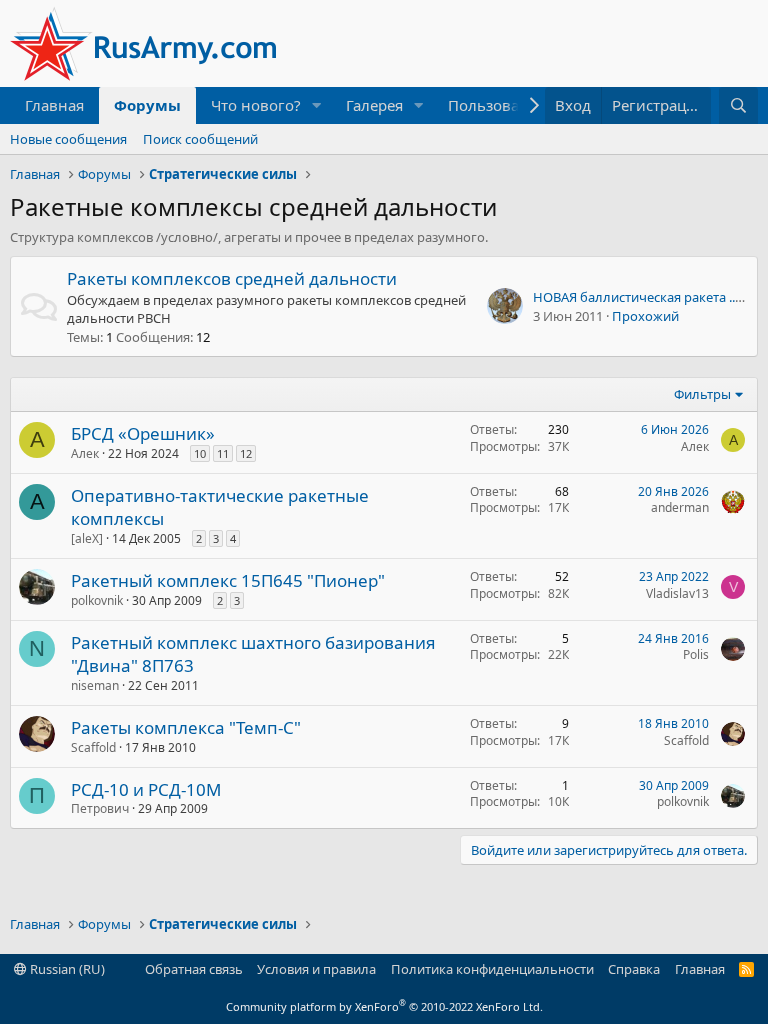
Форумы (147, 105)
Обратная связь (194, 969)
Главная (54, 105)
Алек (85, 453)
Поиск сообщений (200, 139)
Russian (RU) (66, 969)
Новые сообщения (68, 139)
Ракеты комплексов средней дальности (232, 278)
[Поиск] (738, 105)
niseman (95, 685)
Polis (696, 654)
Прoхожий (645, 316)
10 (200, 453)
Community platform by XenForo (384, 1006)
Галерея (374, 105)
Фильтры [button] (702, 394)
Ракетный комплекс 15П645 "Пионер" (228, 580)
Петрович (100, 808)
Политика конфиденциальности (492, 969)
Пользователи (500, 105)
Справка (634, 969)
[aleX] (87, 538)
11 (223, 453)
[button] (317, 105)
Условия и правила (316, 969)
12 (246, 453)
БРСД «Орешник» (143, 433)
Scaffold (93, 747)
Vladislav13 (677, 593)
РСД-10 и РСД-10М (146, 789)
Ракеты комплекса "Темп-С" (186, 727)
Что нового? (256, 105)
